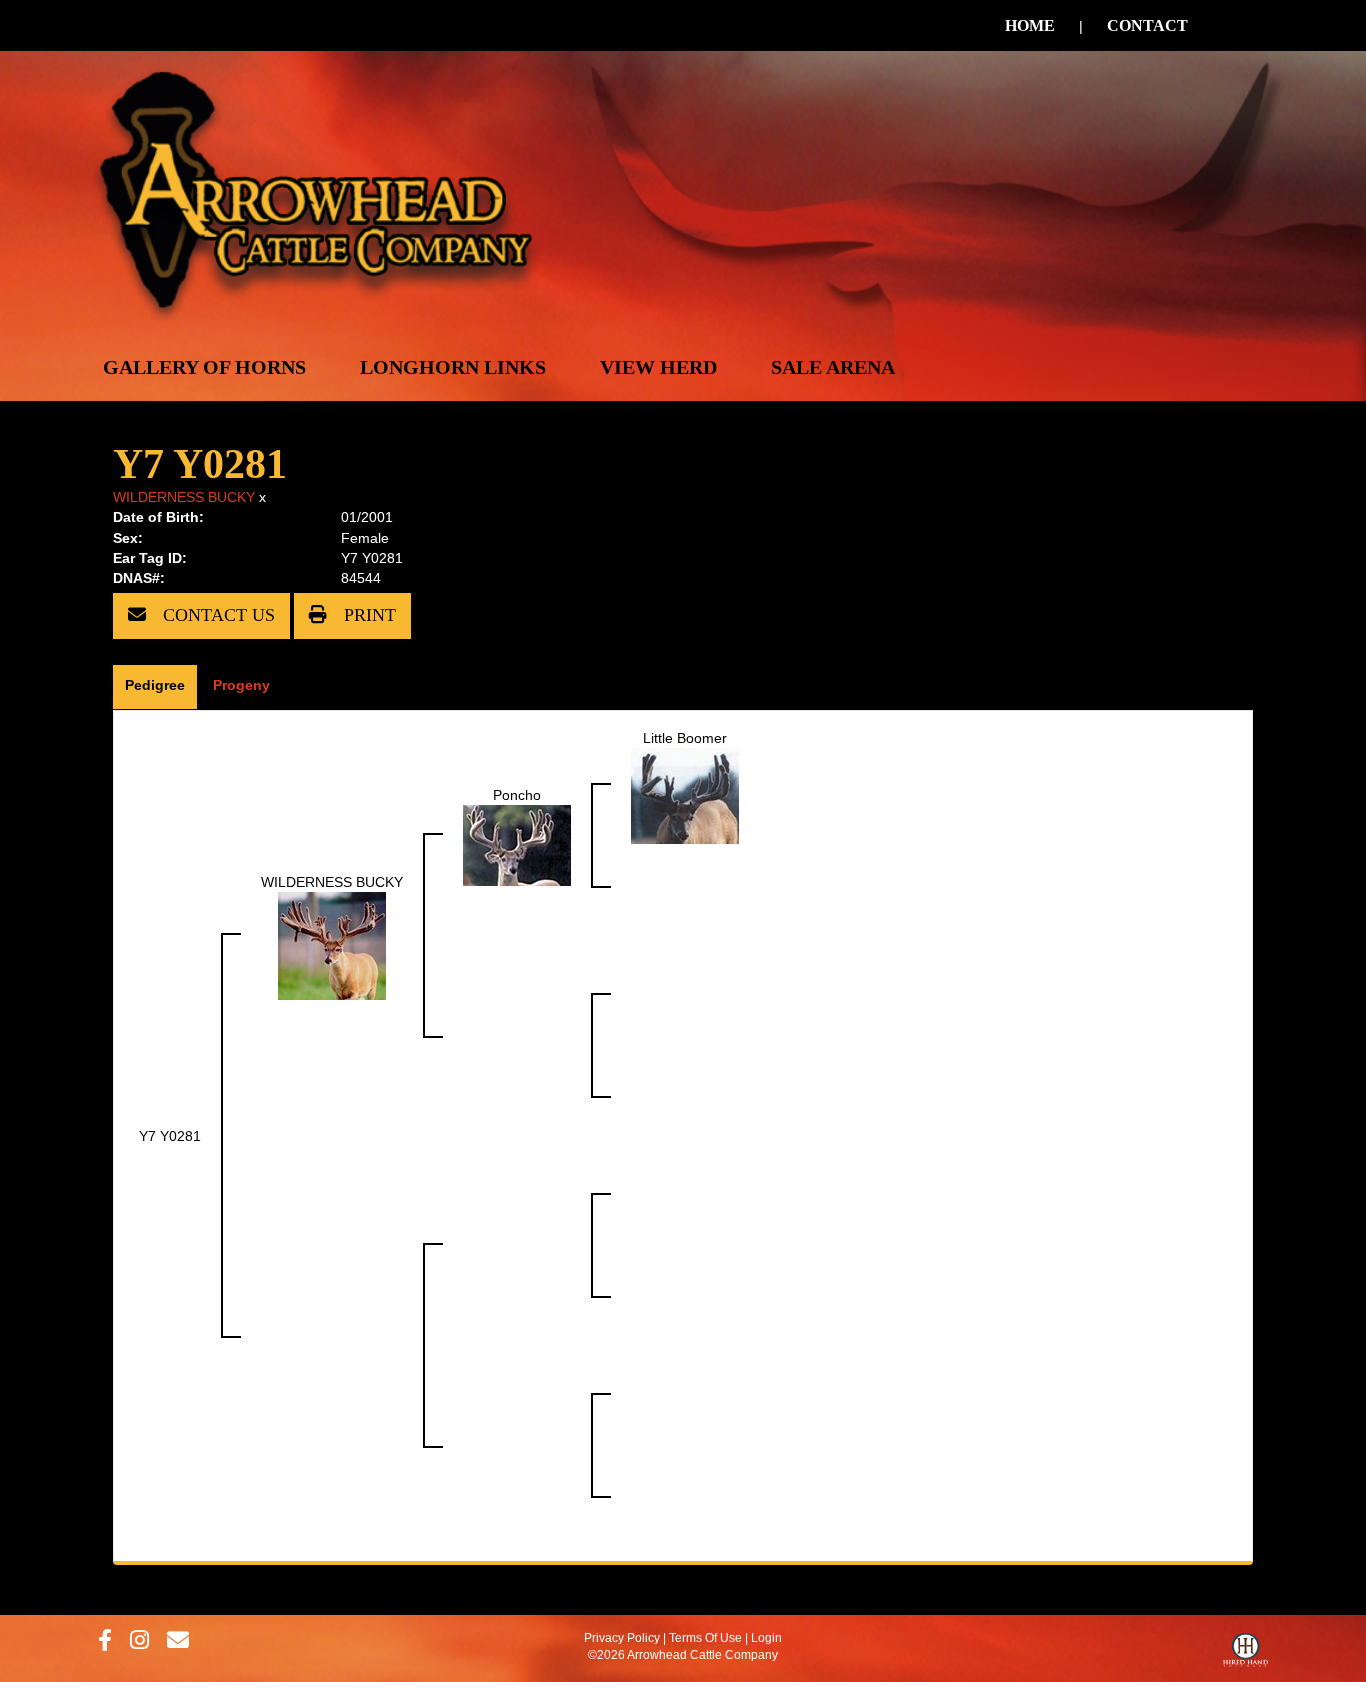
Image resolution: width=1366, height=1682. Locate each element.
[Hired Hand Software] (1245, 1655)
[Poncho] (517, 844)
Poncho (517, 795)
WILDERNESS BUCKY (184, 497)
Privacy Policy (622, 1638)
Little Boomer (685, 738)
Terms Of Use (705, 1638)
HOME (1030, 25)
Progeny (241, 685)
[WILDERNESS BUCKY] (332, 944)
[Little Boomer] (685, 794)
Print (367, 615)
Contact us (216, 615)
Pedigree (155, 685)
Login (766, 1638)
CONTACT (1147, 25)
